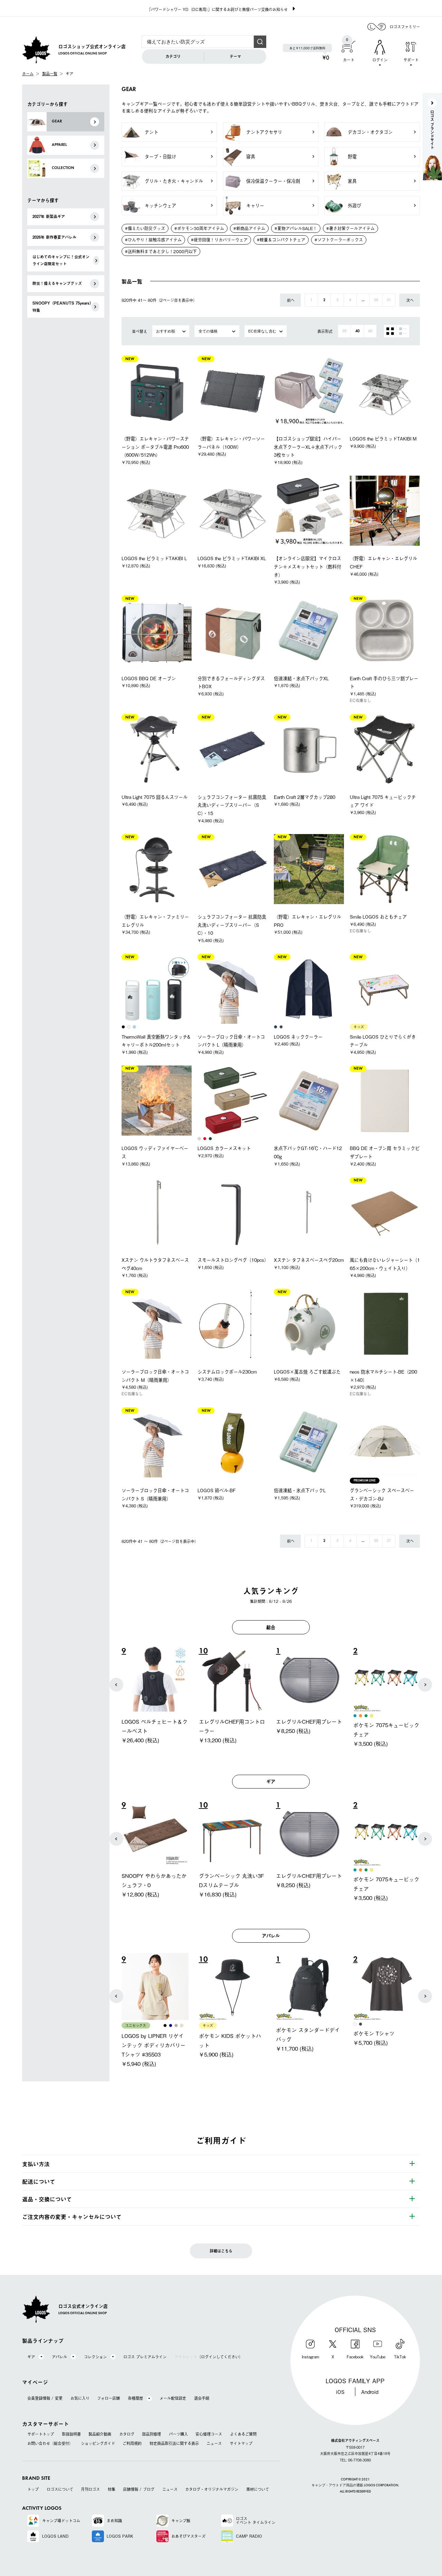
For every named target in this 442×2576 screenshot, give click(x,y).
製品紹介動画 (100, 2434)
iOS (340, 2392)
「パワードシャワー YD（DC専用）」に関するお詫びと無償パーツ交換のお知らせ (217, 9)
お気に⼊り (80, 2398)
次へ (410, 300)
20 (376, 300)
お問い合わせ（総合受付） (50, 2443)
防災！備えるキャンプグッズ (57, 283)
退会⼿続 (202, 2398)
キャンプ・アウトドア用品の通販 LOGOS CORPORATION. (355, 2486)
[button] (116, 1685)
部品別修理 (151, 2434)
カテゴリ (173, 56)
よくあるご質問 (243, 2434)
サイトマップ (241, 2443)
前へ (291, 300)
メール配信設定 (173, 2398)
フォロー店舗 (108, 2398)
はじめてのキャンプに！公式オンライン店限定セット (61, 260)
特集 (112, 2489)
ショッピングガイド (98, 2443)
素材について (258, 2489)
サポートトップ (41, 2434)
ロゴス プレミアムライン (145, 2357)
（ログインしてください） (209, 2357)
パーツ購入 (178, 2434)
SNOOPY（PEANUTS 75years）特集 (62, 306)
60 (370, 331)
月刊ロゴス (90, 2489)
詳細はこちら (221, 2251)
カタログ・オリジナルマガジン (212, 2489)
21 (389, 300)
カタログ (127, 2434)
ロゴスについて (60, 2489)
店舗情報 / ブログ (139, 2489)
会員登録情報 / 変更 (45, 2398)
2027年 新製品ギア (49, 216)
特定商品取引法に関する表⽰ (174, 2443)
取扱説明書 (71, 2434)
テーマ (235, 56)
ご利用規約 (132, 2443)
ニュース (214, 2443)
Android (370, 2392)
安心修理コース (209, 2434)
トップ (33, 2489)
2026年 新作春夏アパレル (54, 237)
